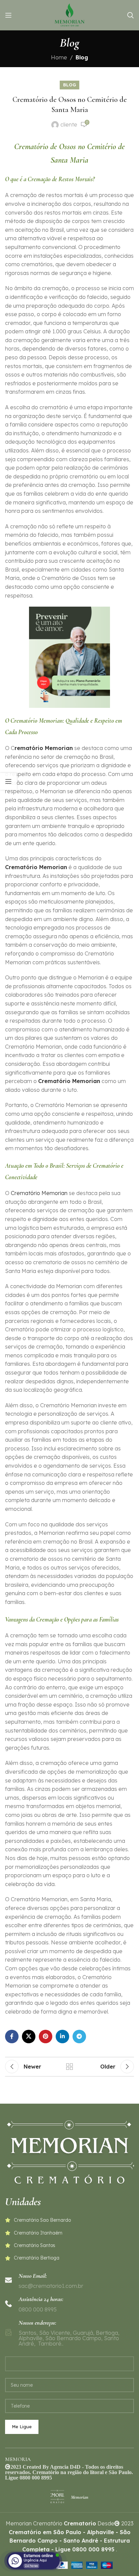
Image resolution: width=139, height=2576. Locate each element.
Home (59, 57)
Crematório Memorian (69, 1081)
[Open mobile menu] (8, 15)
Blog (82, 57)
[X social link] (29, 2037)
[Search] (131, 15)
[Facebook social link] (12, 2037)
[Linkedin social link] (62, 2037)
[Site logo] (69, 15)
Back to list (69, 2067)
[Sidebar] (8, 781)
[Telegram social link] (79, 2037)
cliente (69, 124)
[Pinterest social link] (46, 2037)
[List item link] (69, 2220)
